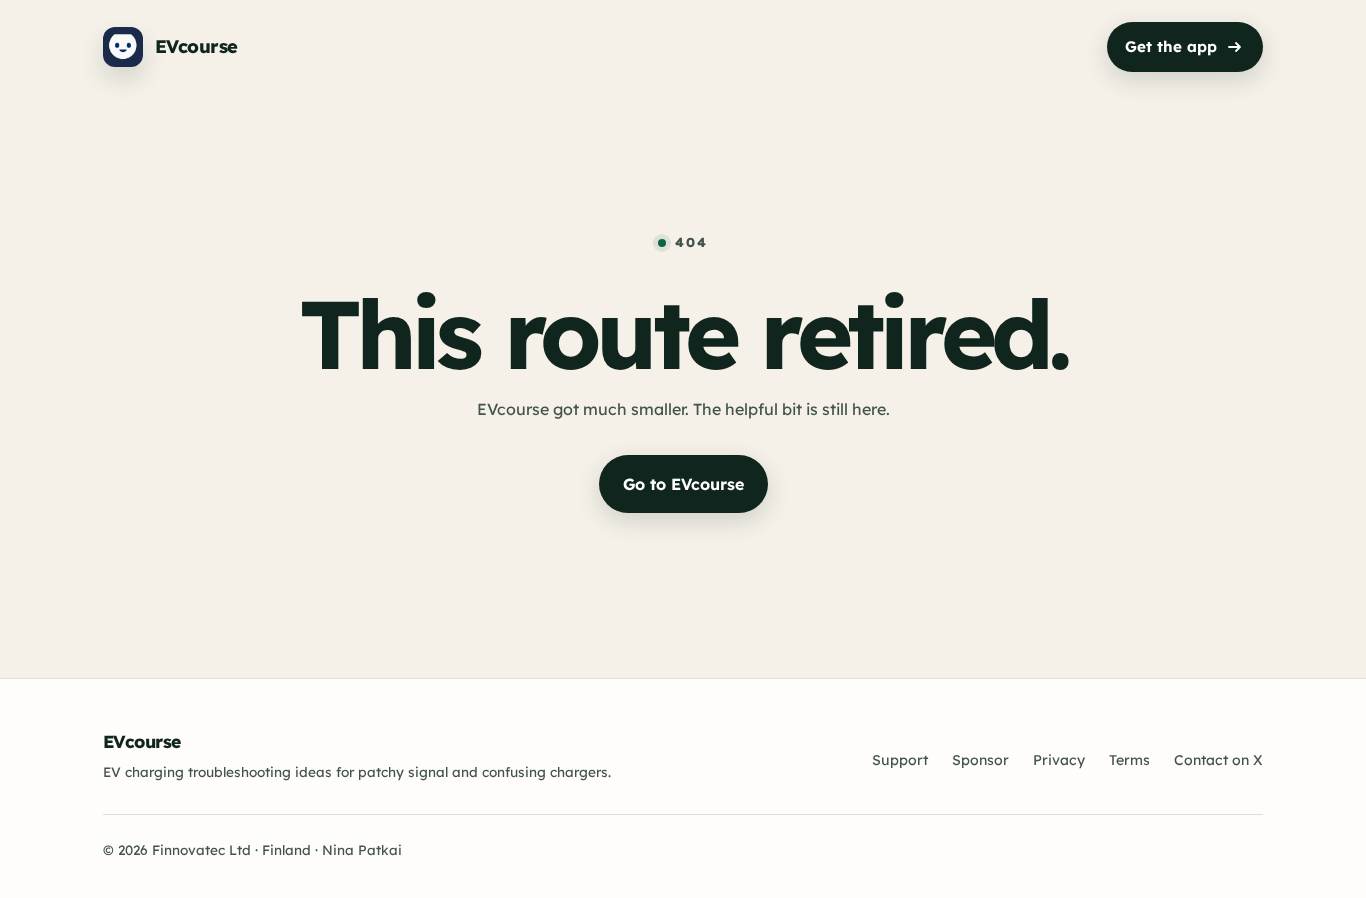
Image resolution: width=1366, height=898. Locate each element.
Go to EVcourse (683, 484)
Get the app (1171, 46)
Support (900, 760)
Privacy (1059, 760)
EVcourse (142, 741)
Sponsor (980, 760)
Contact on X (1218, 760)
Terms (1129, 760)
